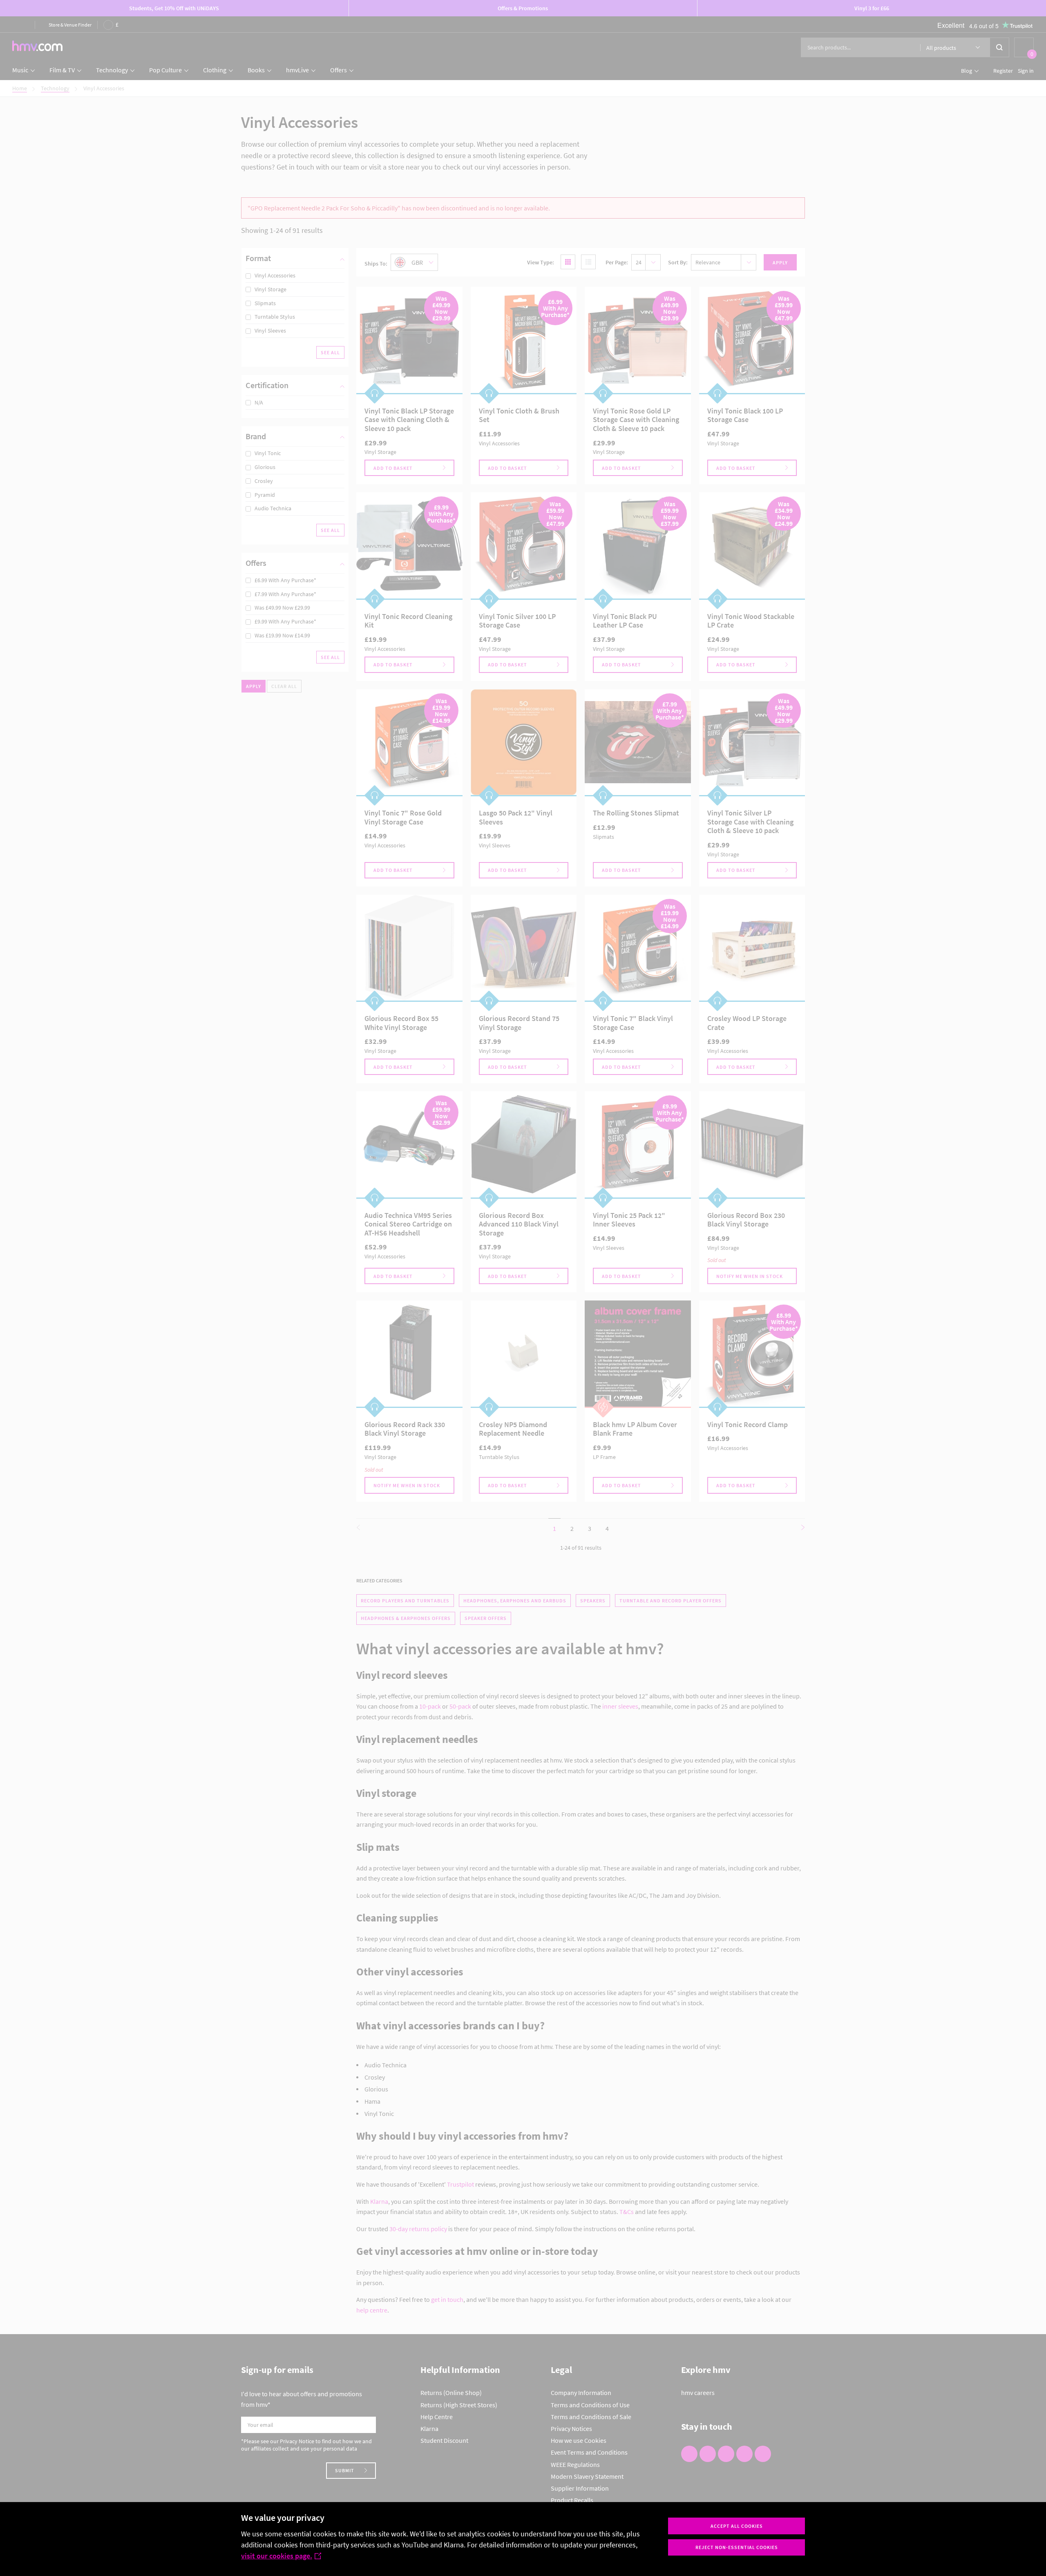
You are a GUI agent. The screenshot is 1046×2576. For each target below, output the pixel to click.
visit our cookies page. (277, 2556)
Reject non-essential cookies (737, 2547)
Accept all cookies (737, 2526)
